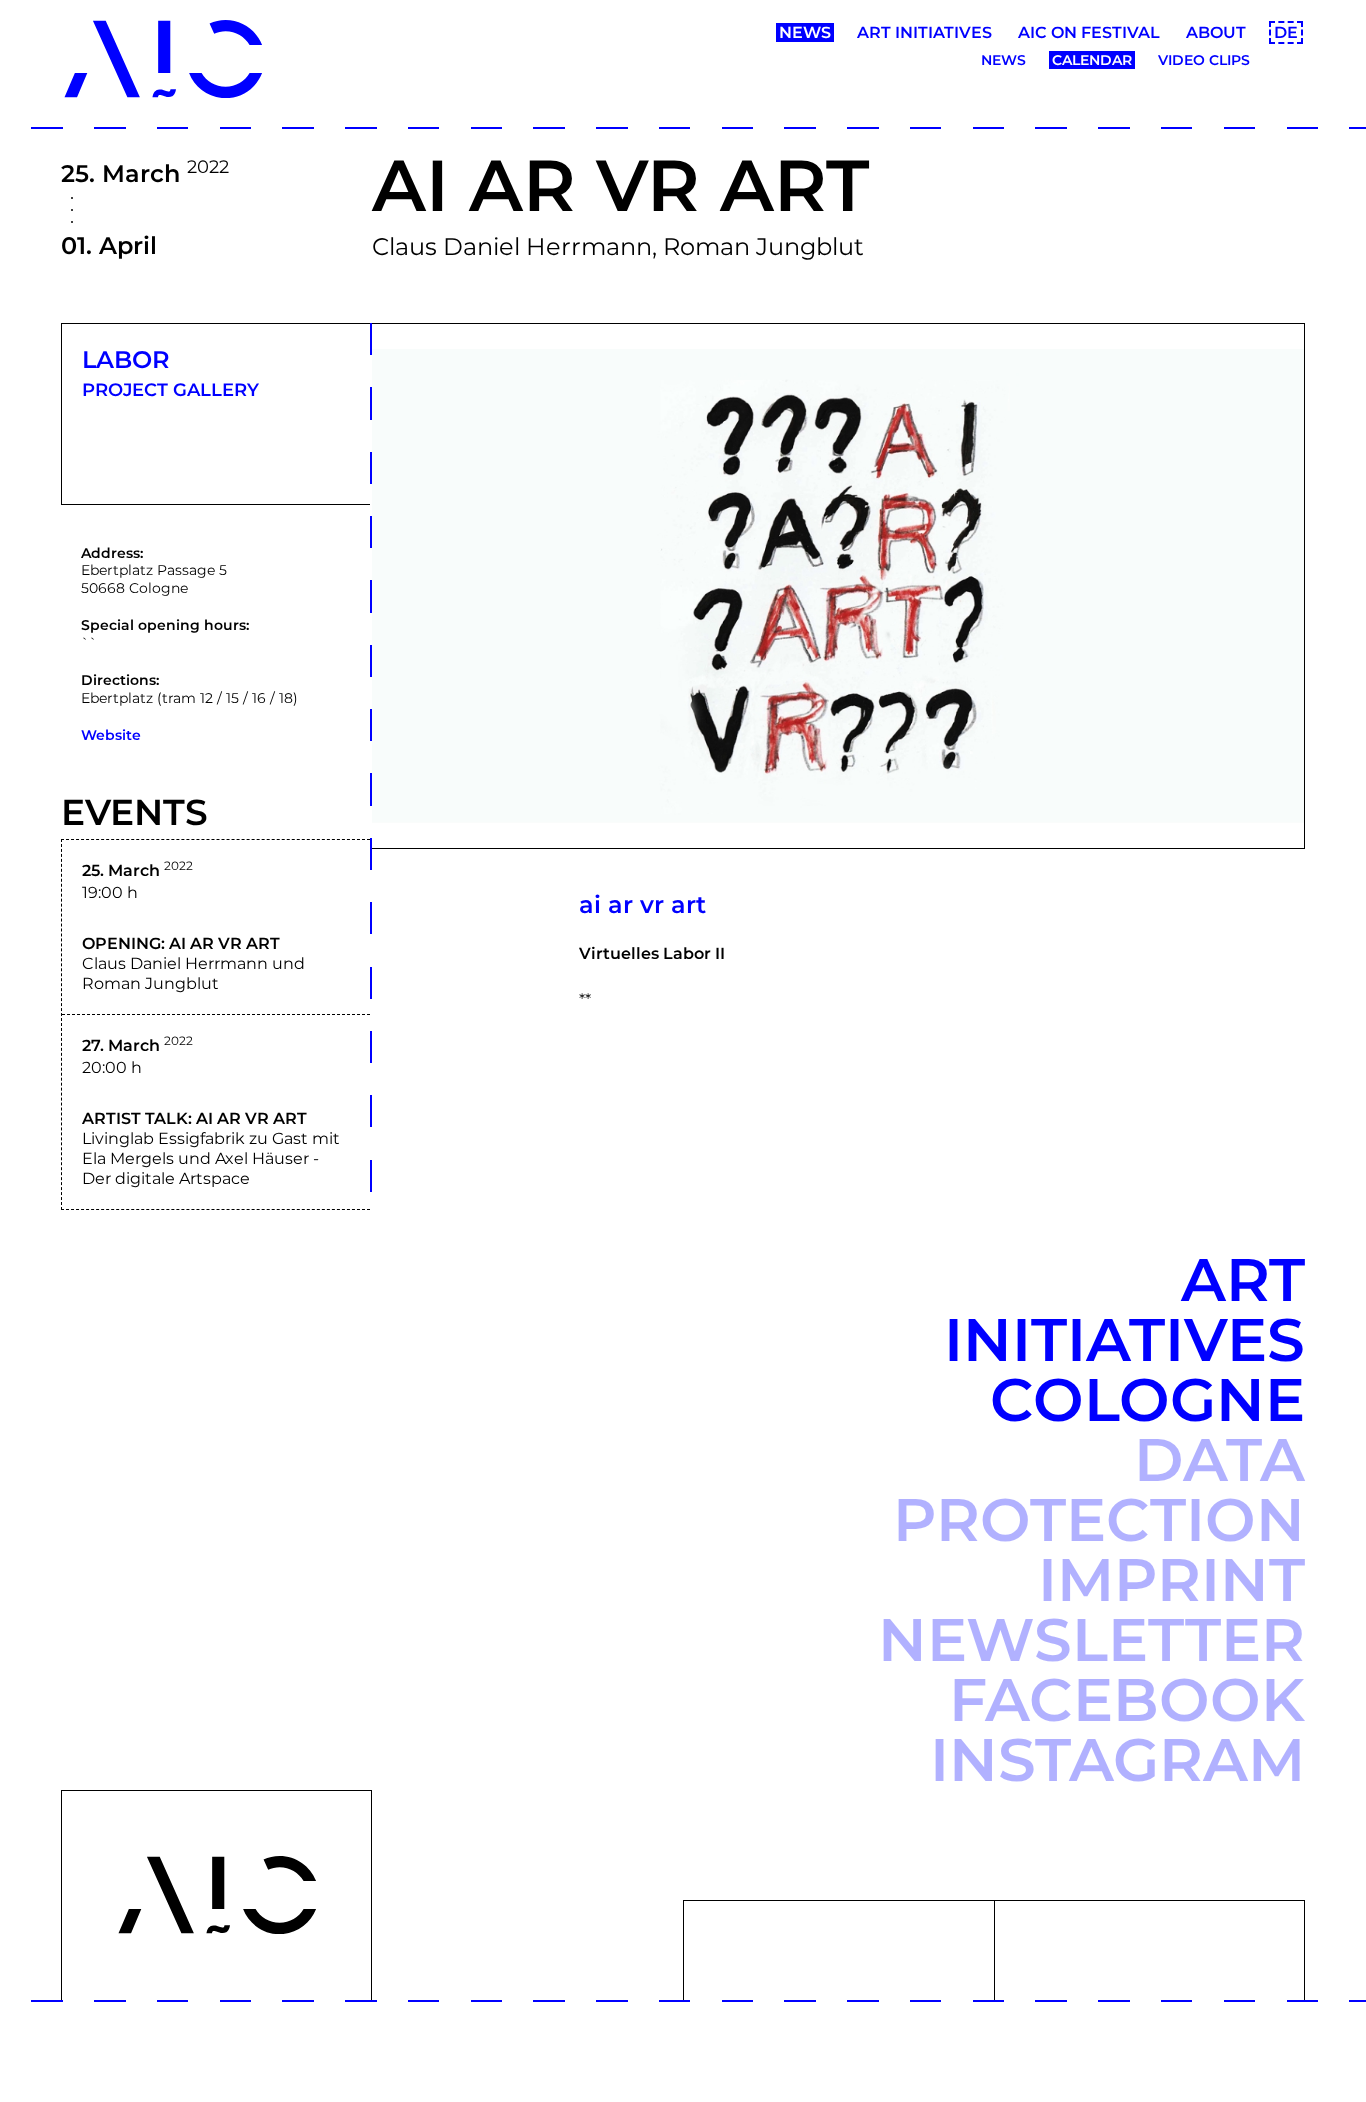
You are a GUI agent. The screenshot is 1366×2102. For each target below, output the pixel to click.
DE (1286, 32)
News (805, 32)
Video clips (1204, 60)
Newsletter (1091, 1639)
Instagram (1117, 1759)
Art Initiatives (924, 32)
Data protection (1099, 1489)
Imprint (1171, 1579)
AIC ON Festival (1089, 32)
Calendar (1092, 60)
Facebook (1127, 1699)
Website (111, 735)
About (1216, 32)
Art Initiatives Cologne (1124, 1339)
